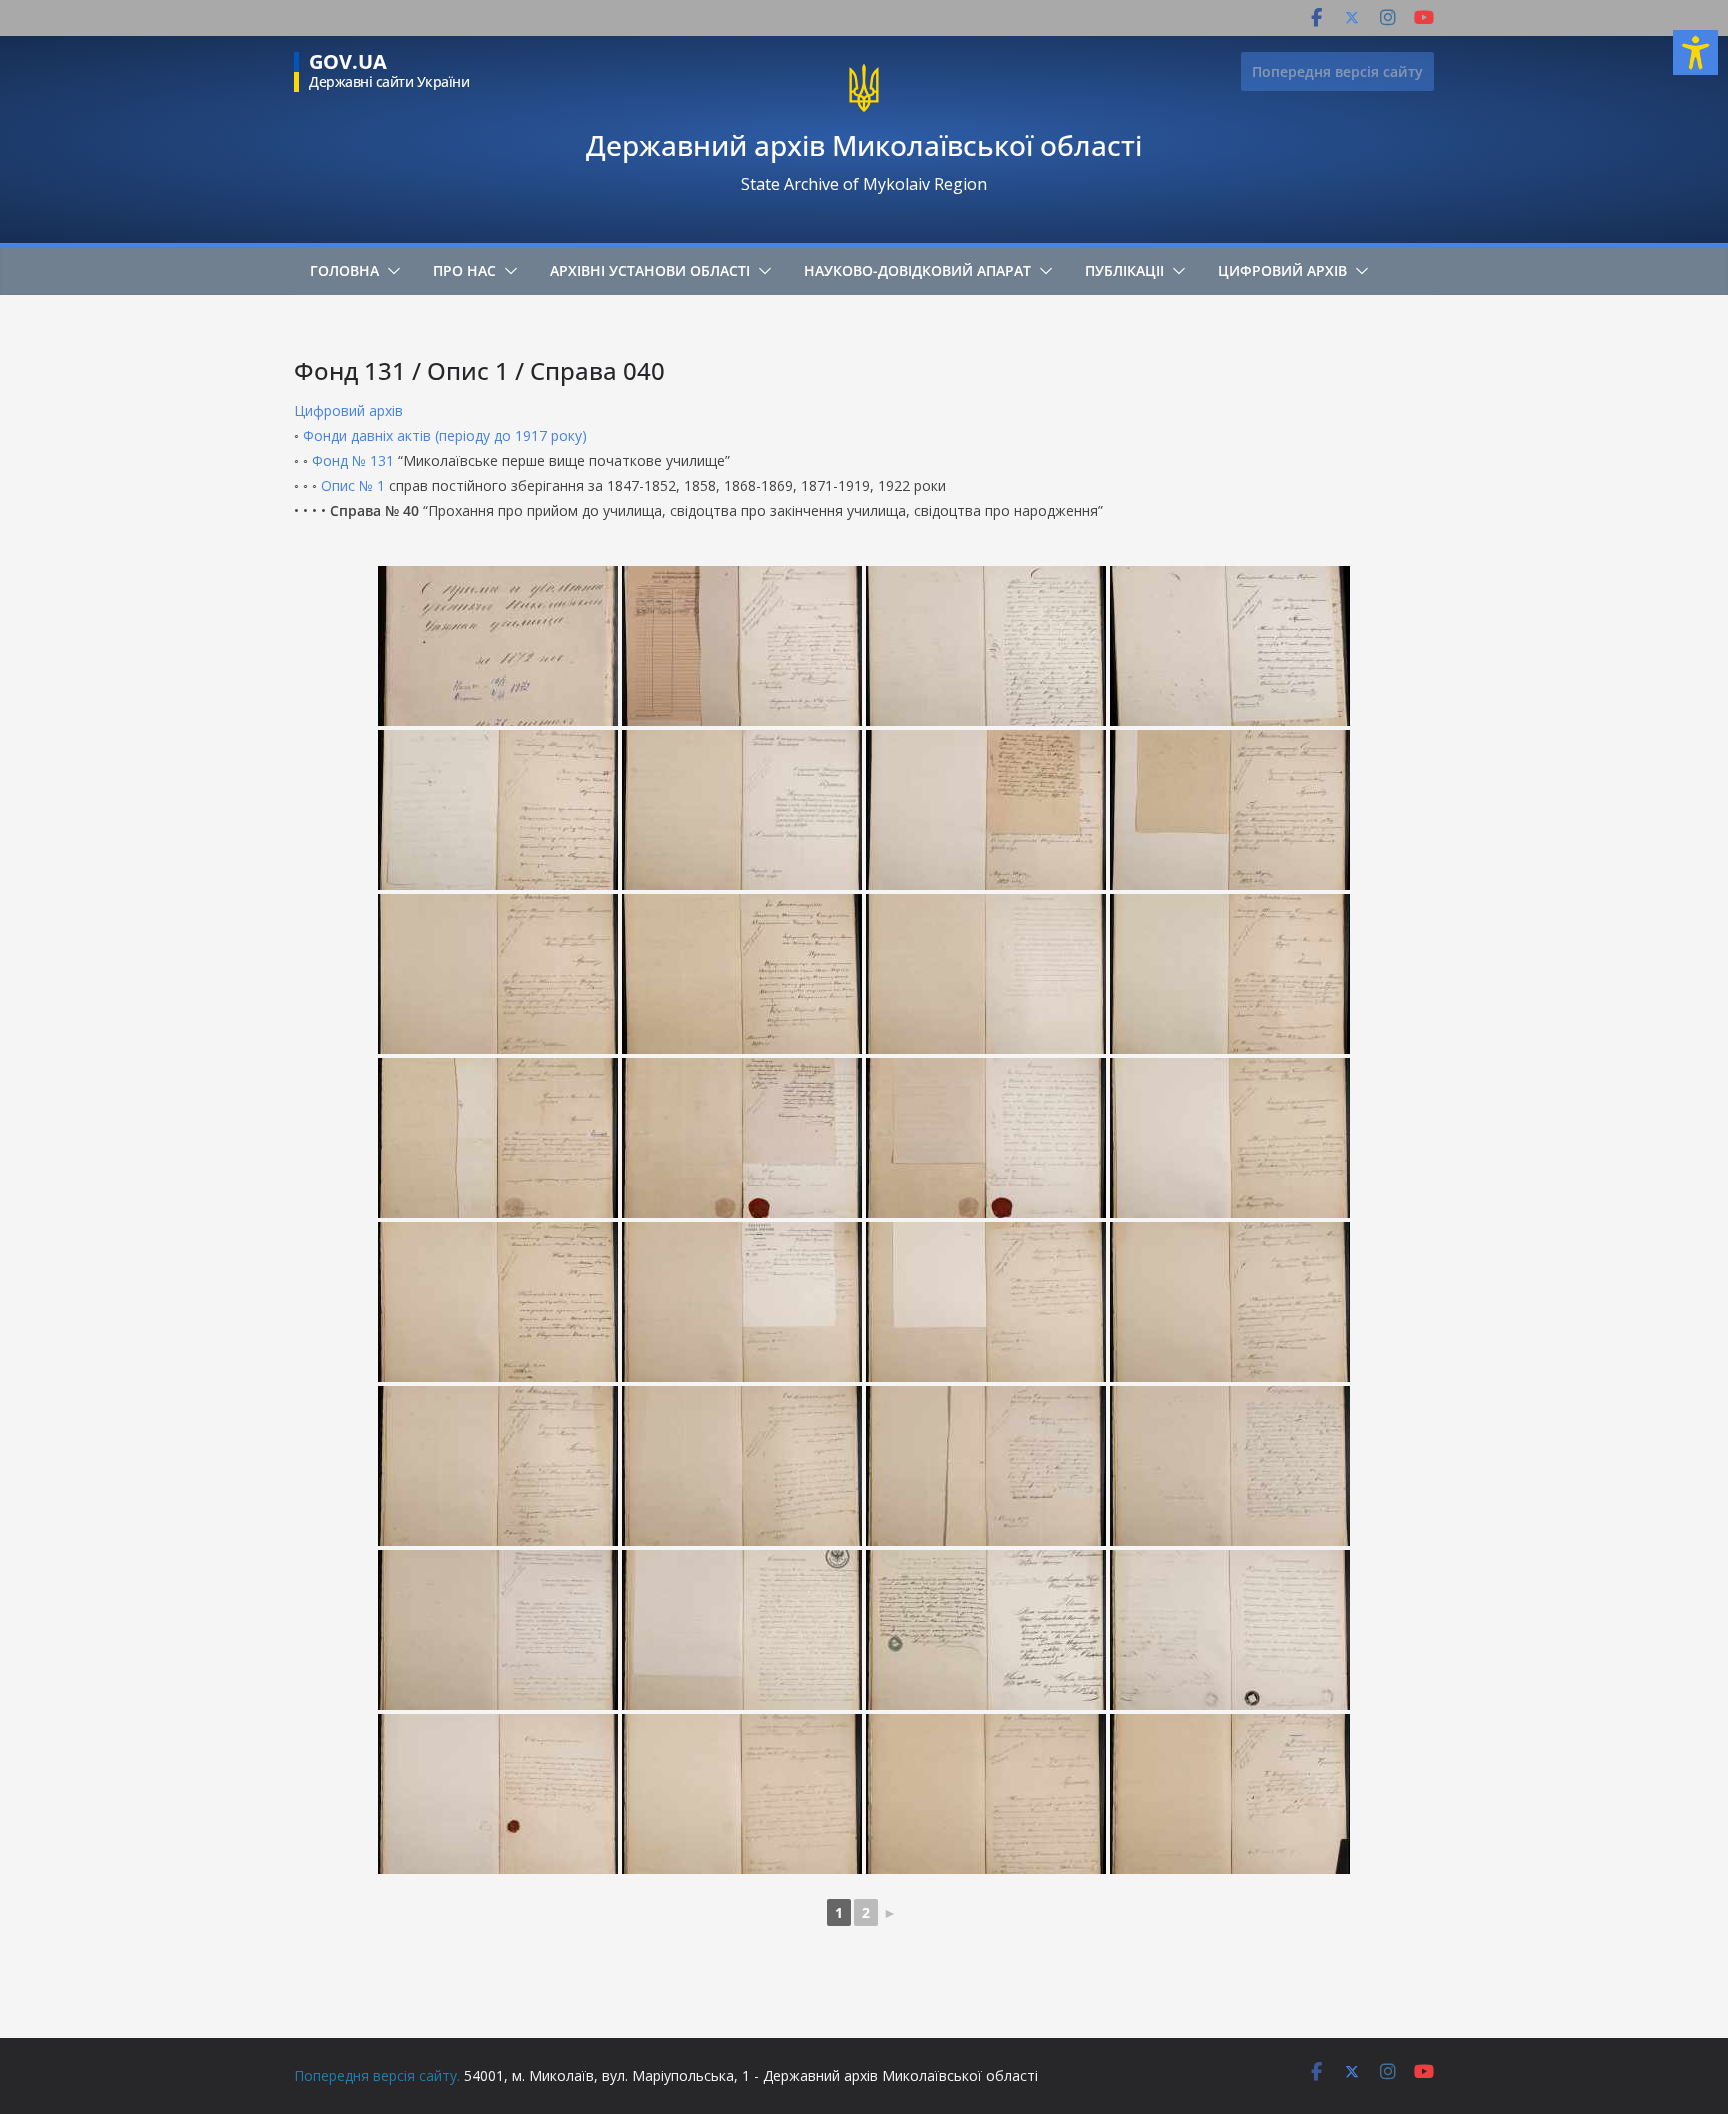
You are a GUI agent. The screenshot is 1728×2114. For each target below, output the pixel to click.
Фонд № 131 (353, 460)
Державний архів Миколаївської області (864, 145)
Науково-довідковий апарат (917, 270)
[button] (390, 271)
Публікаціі (1124, 270)
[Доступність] (1695, 52)
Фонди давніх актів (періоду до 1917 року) (445, 435)
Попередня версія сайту (1337, 71)
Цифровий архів (1282, 270)
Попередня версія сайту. (377, 2075)
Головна (344, 270)
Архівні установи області (650, 270)
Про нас (464, 270)
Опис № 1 (353, 485)
